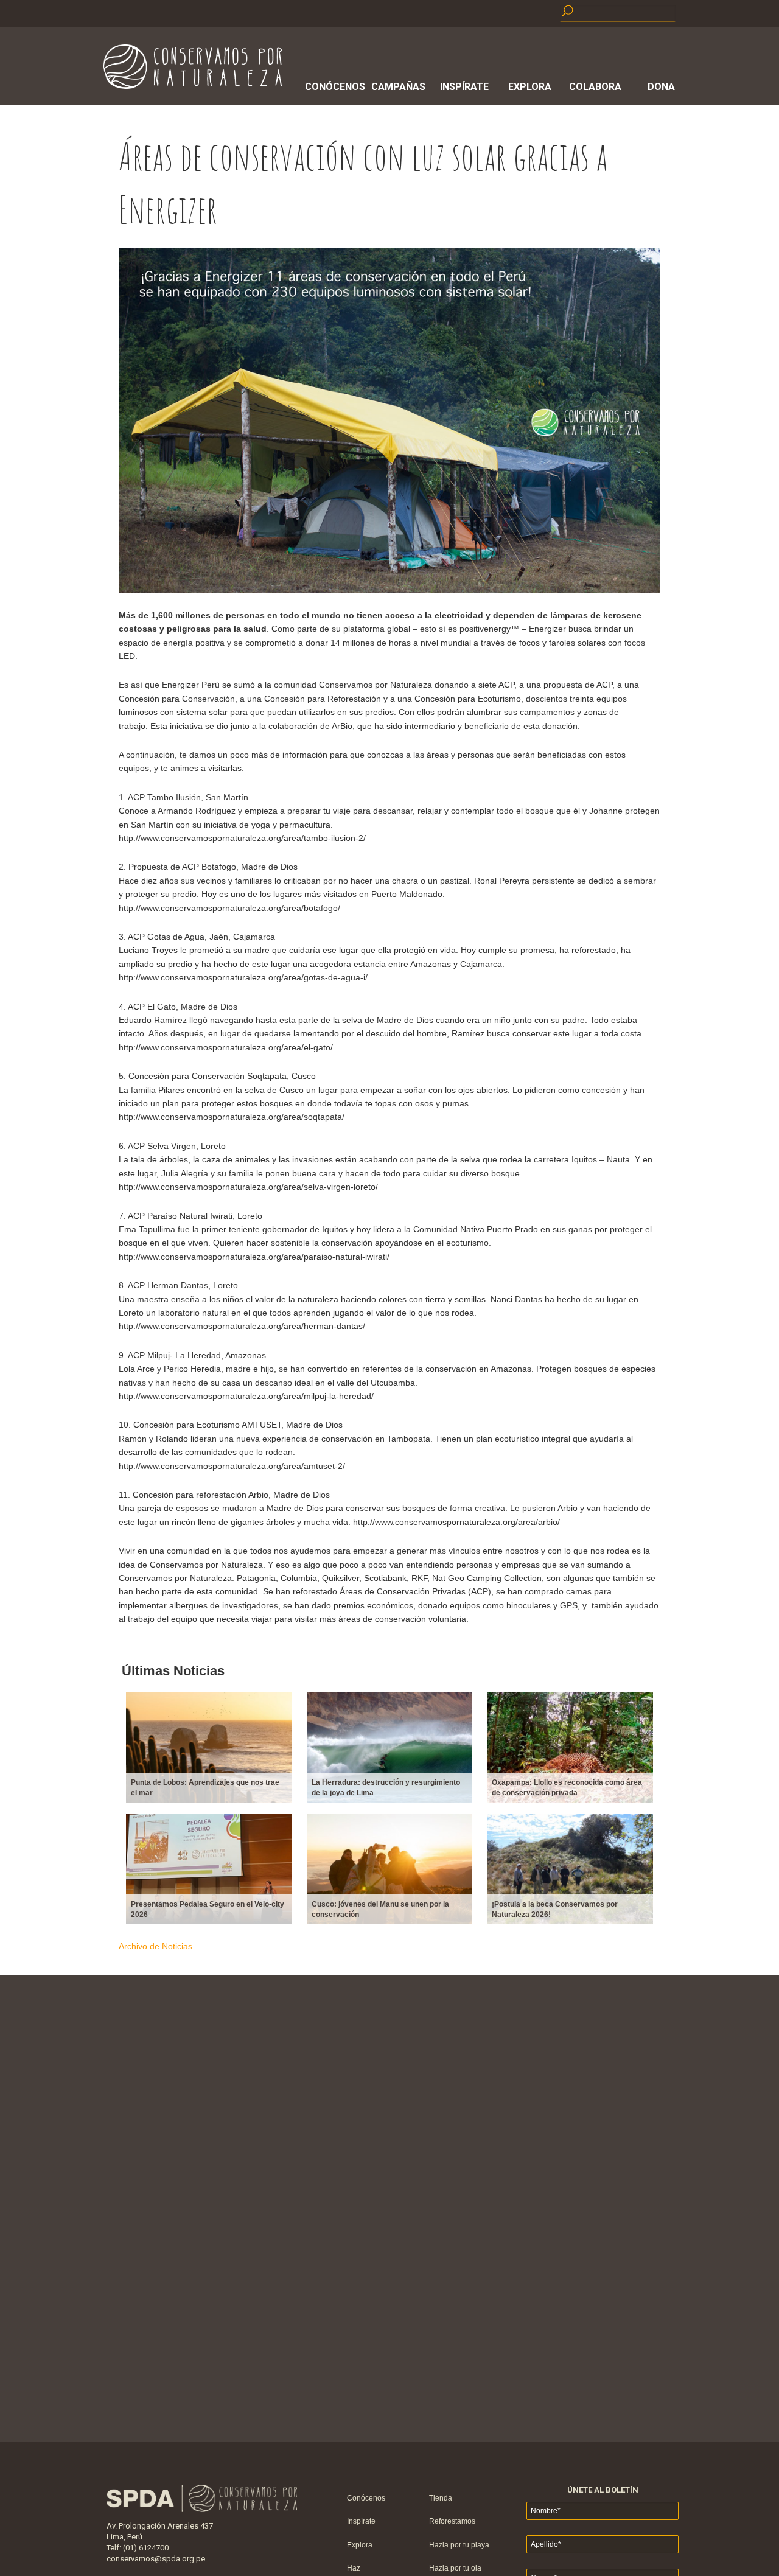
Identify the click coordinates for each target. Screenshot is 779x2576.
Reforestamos (452, 2521)
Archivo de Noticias (155, 1946)
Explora (530, 87)
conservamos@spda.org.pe (156, 2559)
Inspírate (464, 87)
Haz (354, 2568)
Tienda (441, 2498)
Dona (661, 87)
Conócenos (333, 87)
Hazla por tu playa (459, 2545)
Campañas (398, 87)
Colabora (595, 87)
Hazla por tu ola (455, 2568)
